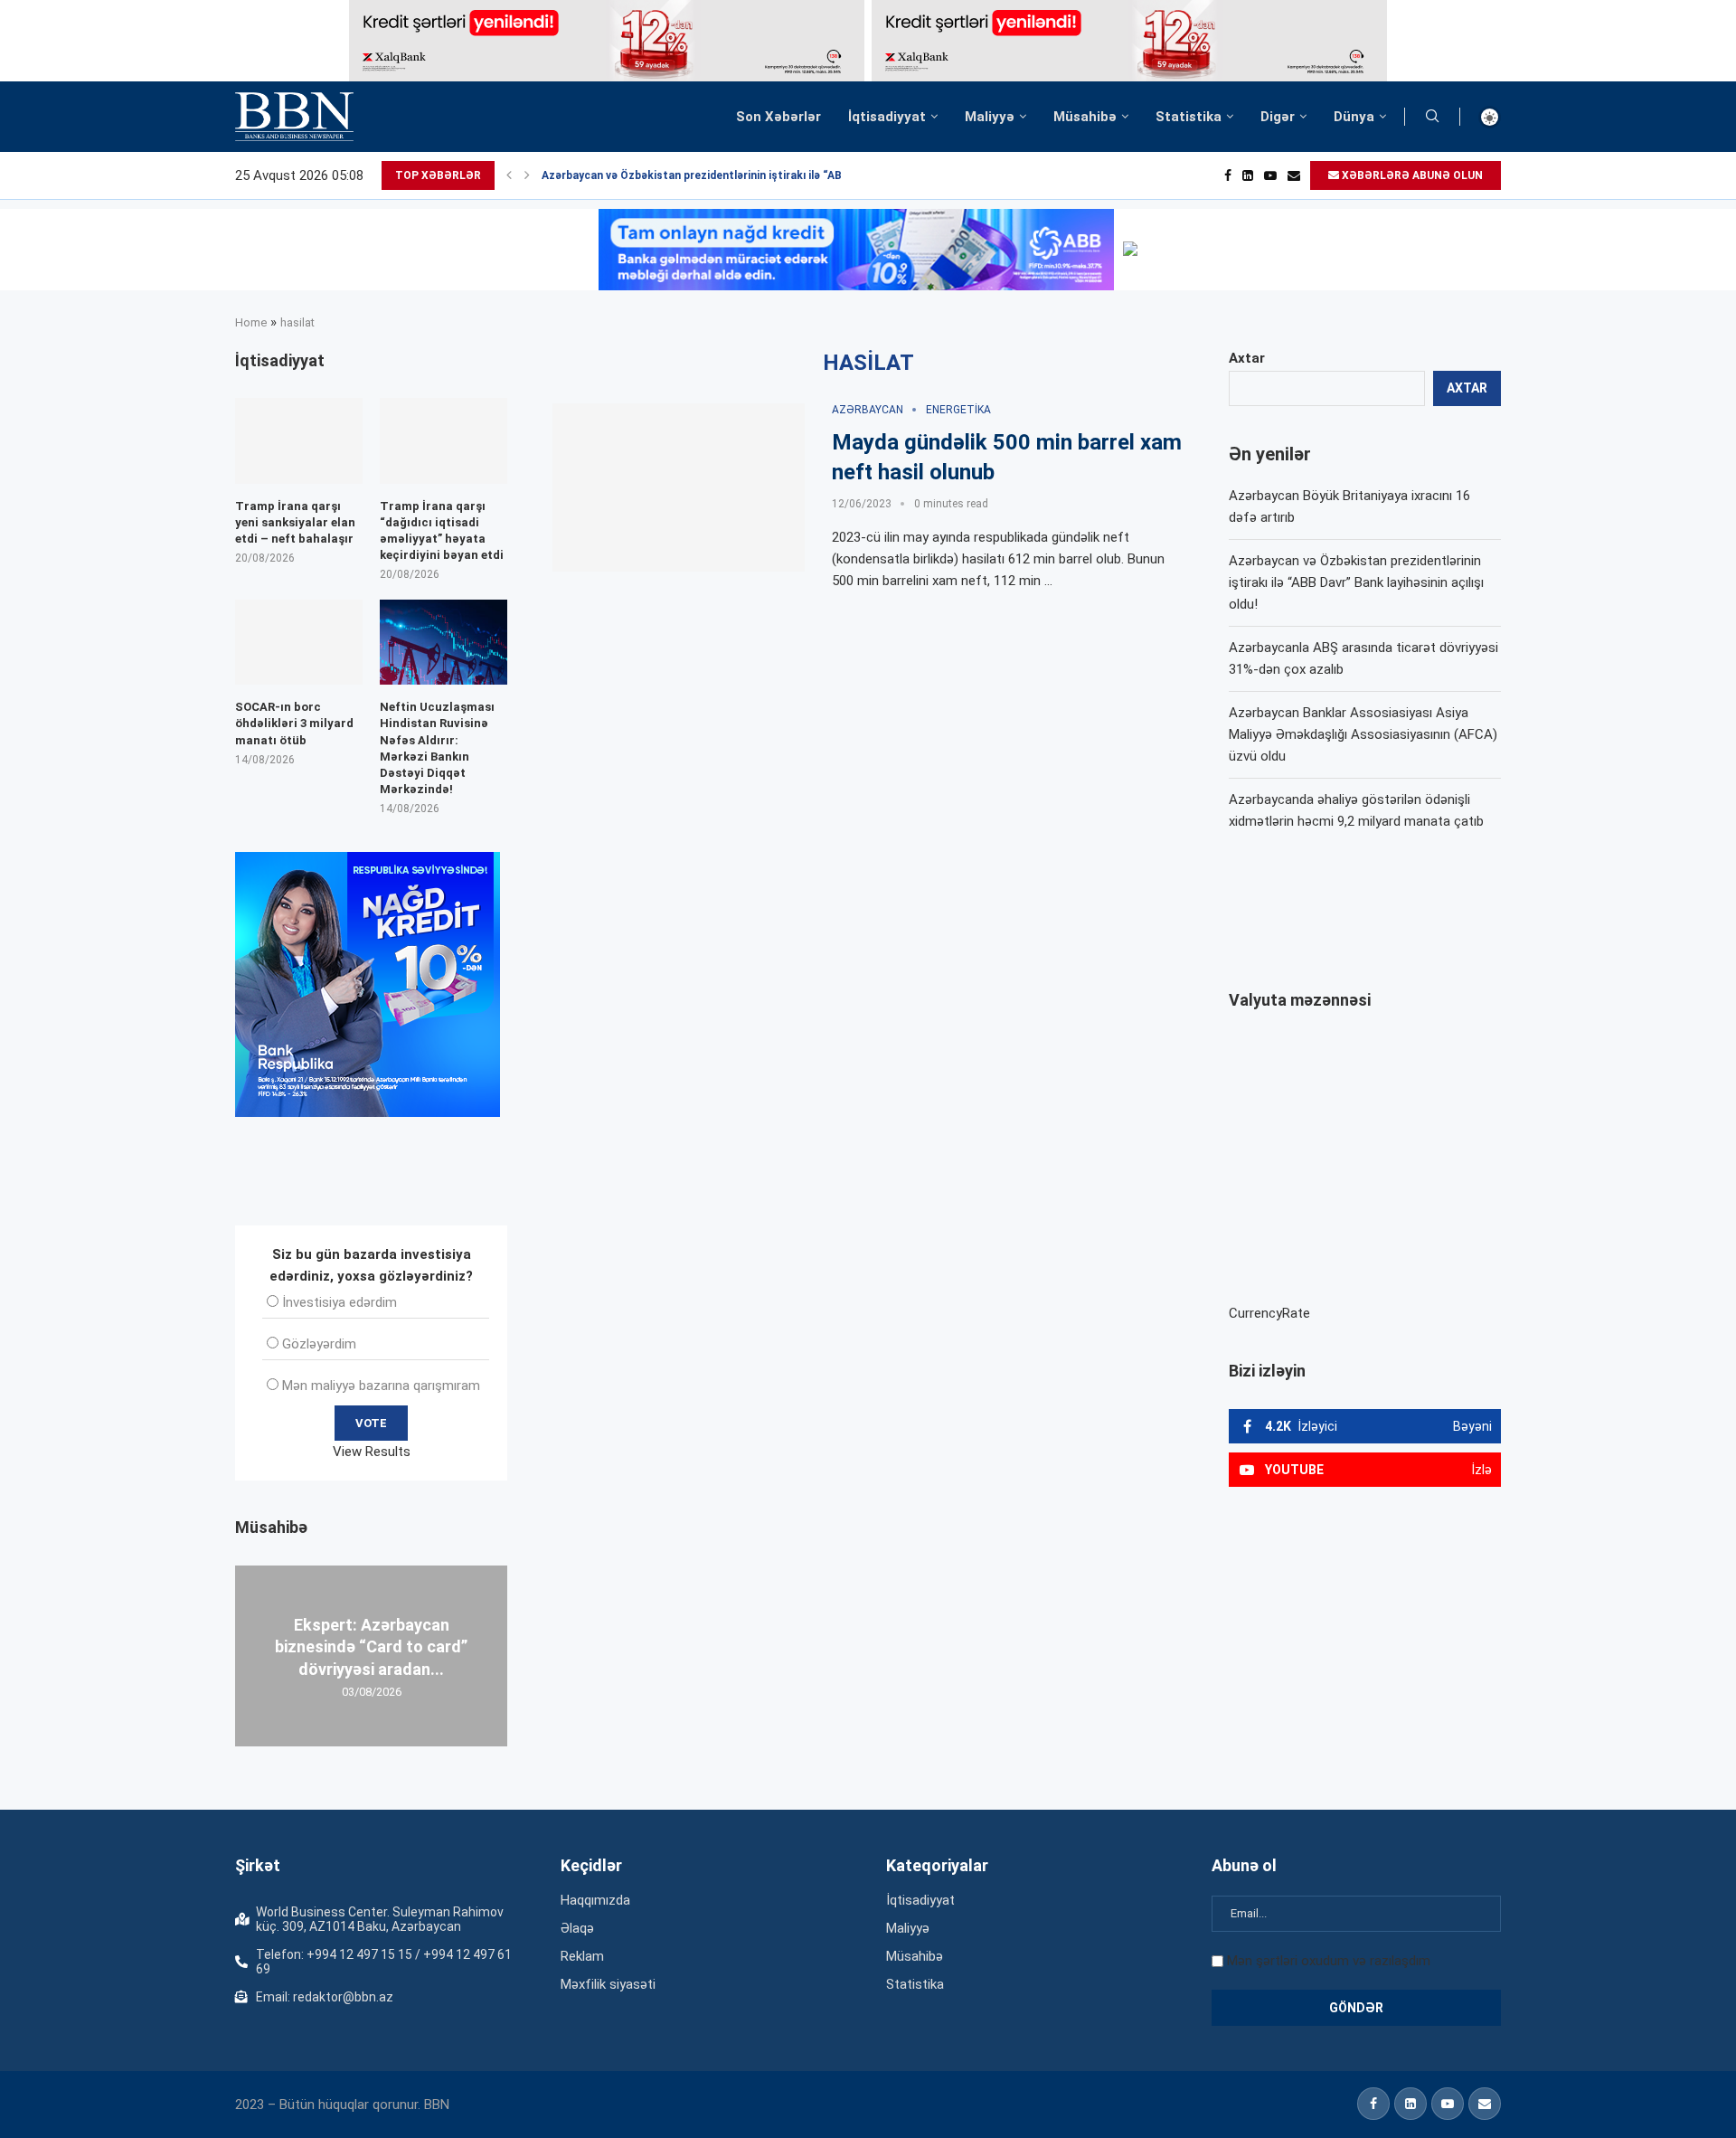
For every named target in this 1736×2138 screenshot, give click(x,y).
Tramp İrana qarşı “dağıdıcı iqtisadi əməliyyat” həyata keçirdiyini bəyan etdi (442, 531)
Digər (1278, 117)
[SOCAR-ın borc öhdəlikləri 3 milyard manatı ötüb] (299, 642)
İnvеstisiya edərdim (340, 1302)
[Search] (1432, 117)
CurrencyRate (1269, 1313)
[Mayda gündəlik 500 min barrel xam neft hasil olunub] (679, 487)
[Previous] (509, 175)
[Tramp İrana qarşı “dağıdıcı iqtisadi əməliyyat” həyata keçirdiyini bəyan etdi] (443, 440)
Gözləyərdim (319, 1344)
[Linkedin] (1248, 175)
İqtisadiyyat (887, 117)
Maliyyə (990, 117)
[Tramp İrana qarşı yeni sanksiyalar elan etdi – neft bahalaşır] (299, 440)
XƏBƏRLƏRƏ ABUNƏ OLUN (1411, 175)
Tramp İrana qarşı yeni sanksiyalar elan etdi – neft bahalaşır (295, 522)
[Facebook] (1228, 175)
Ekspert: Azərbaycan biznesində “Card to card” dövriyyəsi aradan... (371, 1647)
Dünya (1354, 117)
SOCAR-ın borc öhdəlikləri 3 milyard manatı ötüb (294, 723)
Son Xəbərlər (778, 117)
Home (251, 322)
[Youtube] (1270, 175)
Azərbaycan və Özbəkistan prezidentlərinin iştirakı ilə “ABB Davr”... (716, 175)
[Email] (1294, 175)
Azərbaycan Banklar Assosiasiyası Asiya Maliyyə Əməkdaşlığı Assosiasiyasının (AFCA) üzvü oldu (1363, 734)
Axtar (1247, 358)
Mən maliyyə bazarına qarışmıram (381, 1386)
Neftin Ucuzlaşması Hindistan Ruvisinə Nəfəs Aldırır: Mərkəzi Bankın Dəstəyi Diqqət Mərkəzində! (437, 748)
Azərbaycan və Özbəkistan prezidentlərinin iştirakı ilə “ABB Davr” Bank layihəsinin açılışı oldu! (1356, 582)
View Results (372, 1452)
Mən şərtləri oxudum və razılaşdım (1329, 1961)
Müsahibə (1085, 117)
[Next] (527, 175)
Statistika (1189, 117)
